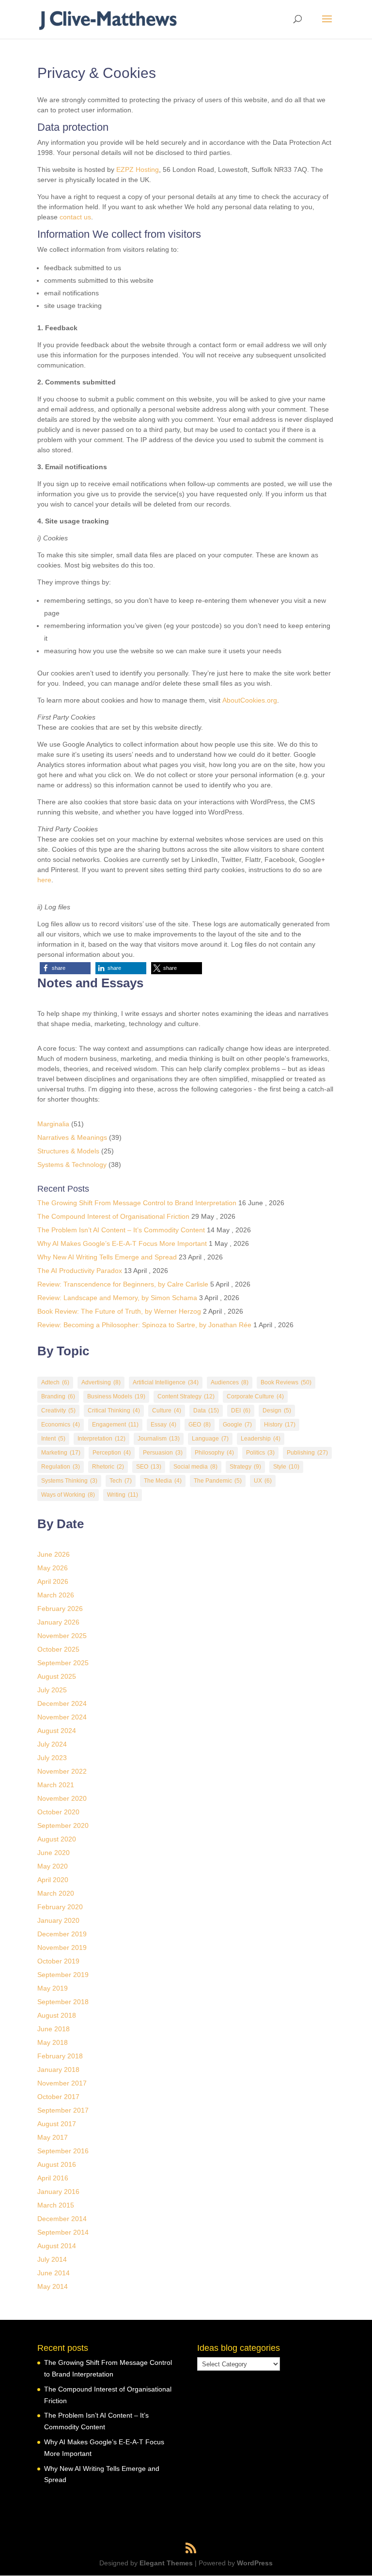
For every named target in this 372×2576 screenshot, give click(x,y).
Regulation (61, 1467)
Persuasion (163, 1453)
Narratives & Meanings (72, 1137)
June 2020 (54, 1853)
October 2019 (58, 1961)
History (280, 1425)
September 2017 (63, 2110)
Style (286, 1467)
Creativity (58, 1411)
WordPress (255, 2563)
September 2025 (63, 1663)
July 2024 (52, 1744)
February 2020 (60, 1907)
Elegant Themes (166, 2563)
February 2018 (60, 2056)
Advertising (101, 1382)
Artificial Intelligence (166, 1382)
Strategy (245, 1467)
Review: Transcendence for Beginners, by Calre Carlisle (123, 1284)
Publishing (307, 1453)
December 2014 (62, 2219)
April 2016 (53, 2178)
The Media (163, 1481)
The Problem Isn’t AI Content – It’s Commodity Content (121, 1230)
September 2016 (63, 2151)
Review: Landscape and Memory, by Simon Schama (117, 1298)
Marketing (61, 1453)
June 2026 (54, 1554)
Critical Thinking (114, 1411)
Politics (260, 1453)
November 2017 (62, 2083)
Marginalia (53, 1124)
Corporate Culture (255, 1396)
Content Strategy (186, 1396)
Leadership (261, 1439)
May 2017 (53, 2137)
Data (206, 1411)
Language (210, 1439)
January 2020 (58, 1920)
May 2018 (53, 2042)
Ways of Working (68, 1495)
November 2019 (62, 1947)
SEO (149, 1467)
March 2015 (56, 2205)
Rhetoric (108, 1467)
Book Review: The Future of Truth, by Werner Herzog (119, 1311)
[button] (65, 968)
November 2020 (62, 1798)
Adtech (55, 1382)
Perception (112, 1453)
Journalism (159, 1439)
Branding (58, 1396)
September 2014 (63, 2232)
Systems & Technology (72, 1165)
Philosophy (214, 1453)
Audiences (230, 1382)
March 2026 (56, 1595)
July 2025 (52, 1690)
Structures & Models (68, 1151)
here (44, 880)
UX (263, 1481)
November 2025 (62, 1636)
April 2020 (53, 1880)
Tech (121, 1481)
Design (277, 1411)
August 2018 (57, 2015)
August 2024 (57, 1731)
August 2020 (57, 1839)
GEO (200, 1425)
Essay (163, 1425)
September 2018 (63, 2002)
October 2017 (58, 2097)
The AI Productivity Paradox (80, 1271)
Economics (61, 1425)
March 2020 (56, 1893)
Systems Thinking (69, 1481)
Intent (53, 1439)
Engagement (115, 1425)
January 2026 (58, 1622)
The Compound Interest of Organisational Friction (113, 1216)
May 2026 (53, 1568)
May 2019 (53, 1988)
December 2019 (62, 1934)
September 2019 (63, 1975)
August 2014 (57, 2246)
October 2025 (58, 1649)
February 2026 (60, 1609)
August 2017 (57, 2124)
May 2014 (53, 2286)
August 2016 (57, 2164)
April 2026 (53, 1581)
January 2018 (58, 2070)
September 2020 (63, 1825)
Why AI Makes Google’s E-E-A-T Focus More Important (122, 1243)
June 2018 (54, 2029)
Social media (195, 1467)
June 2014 (54, 2273)
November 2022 (62, 1771)
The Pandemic (218, 1481)
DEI (241, 1411)
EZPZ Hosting (138, 169)
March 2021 (56, 1785)
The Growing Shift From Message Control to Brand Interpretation (137, 1203)
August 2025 (57, 1676)
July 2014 (52, 2259)
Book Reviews (286, 1382)
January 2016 (58, 2192)
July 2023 (52, 1758)
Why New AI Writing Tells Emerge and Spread (107, 1257)
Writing (123, 1495)
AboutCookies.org (250, 700)
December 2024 (62, 1703)
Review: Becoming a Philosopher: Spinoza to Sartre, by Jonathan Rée (144, 1325)
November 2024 (62, 1717)
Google (237, 1425)
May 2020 (53, 1866)
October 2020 (58, 1812)
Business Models (116, 1396)
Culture (167, 1411)
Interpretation (101, 1439)
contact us (75, 217)
